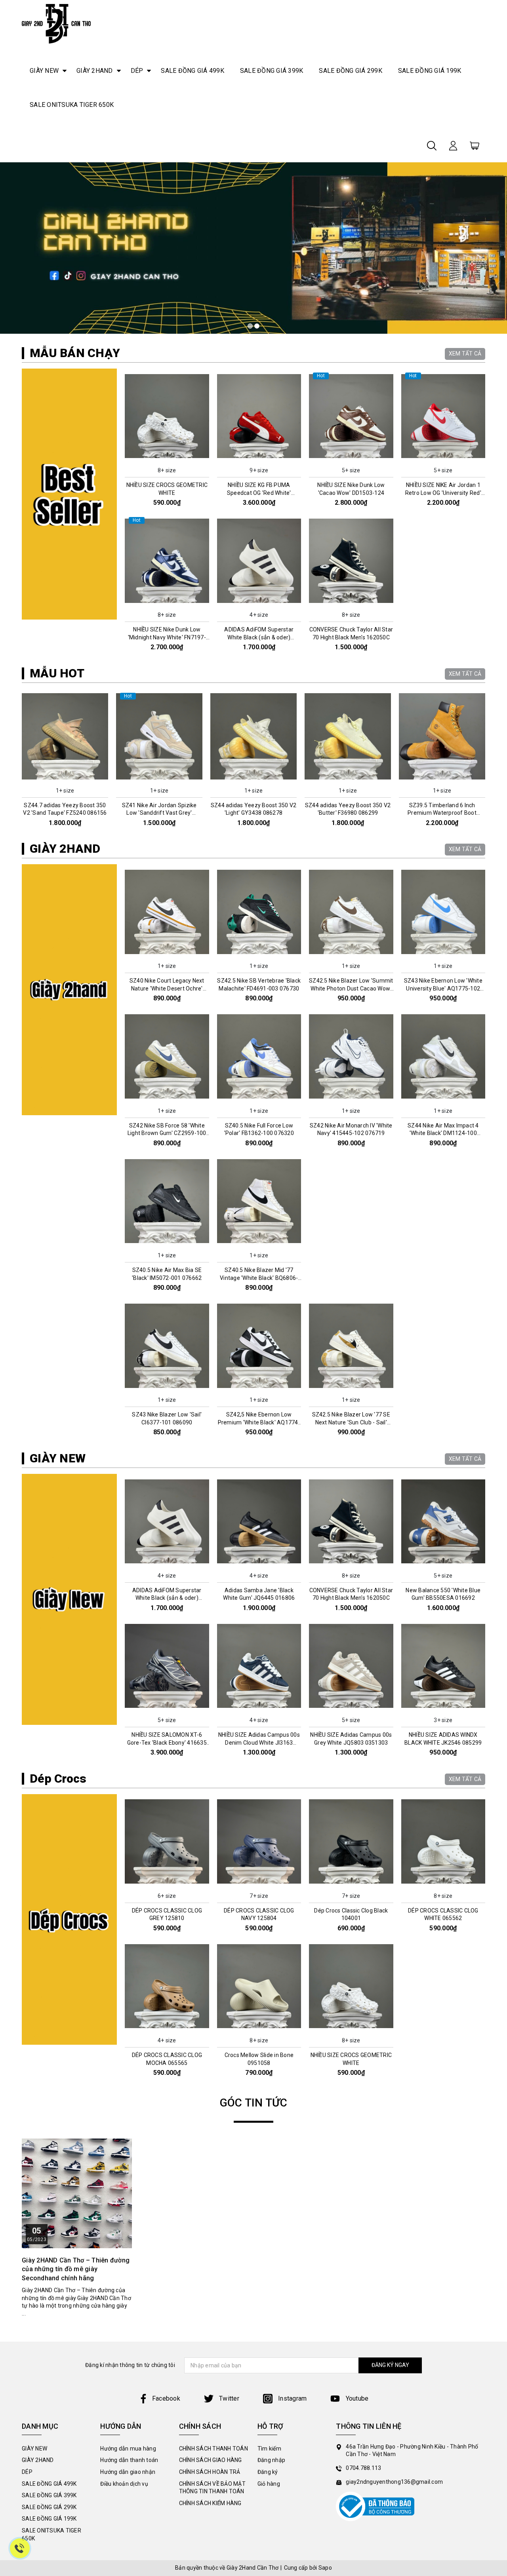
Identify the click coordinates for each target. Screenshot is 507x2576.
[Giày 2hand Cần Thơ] (56, 24)
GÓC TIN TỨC (254, 2103)
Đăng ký (268, 2472)
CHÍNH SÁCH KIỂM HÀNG (210, 2503)
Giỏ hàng (269, 2484)
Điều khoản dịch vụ (124, 2484)
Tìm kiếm (269, 2449)
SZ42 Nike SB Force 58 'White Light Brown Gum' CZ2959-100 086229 (167, 1133)
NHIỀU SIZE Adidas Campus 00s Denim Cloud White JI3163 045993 (259, 1742)
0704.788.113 (363, 2468)
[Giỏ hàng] (475, 145)
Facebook (166, 2398)
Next (488, 761)
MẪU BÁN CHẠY (75, 353)
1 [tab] (250, 326)
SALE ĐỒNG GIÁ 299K (351, 71)
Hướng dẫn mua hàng (128, 2449)
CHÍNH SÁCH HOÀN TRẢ (210, 2472)
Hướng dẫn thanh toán (129, 2460)
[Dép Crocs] (69, 1920)
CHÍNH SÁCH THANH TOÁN (213, 2449)
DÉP (137, 71)
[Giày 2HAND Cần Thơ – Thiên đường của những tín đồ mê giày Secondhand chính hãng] (77, 2194)
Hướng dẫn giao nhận (128, 2472)
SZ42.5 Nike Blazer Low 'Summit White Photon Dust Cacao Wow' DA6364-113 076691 (351, 988)
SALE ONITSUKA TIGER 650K (72, 105)
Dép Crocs (58, 1778)
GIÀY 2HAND (95, 71)
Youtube (356, 2398)
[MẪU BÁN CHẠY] (69, 494)
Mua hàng (65, 777)
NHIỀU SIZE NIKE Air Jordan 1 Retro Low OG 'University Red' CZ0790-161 (443, 493)
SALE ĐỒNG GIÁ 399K (272, 71)
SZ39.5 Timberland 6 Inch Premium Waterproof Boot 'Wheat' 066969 (348, 813)
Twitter (228, 2398)
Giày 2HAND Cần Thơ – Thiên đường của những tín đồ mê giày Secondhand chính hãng (76, 2269)
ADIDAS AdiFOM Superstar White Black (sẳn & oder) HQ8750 (259, 637)
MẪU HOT (57, 673)
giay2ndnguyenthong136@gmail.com (394, 2482)
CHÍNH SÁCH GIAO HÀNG (211, 2460)
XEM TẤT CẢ (465, 354)
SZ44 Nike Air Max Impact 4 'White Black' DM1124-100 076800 (443, 1133)
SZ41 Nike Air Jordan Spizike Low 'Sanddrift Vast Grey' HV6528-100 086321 (65, 813)
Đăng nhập (271, 2460)
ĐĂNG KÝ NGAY (390, 2365)
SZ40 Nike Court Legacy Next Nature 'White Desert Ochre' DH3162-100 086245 (167, 988)
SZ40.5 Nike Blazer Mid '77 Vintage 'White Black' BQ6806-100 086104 (259, 1278)
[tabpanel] (253, 248)
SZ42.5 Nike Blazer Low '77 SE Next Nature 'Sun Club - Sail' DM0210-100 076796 (351, 1422)
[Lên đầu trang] (495, 1797)
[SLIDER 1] (253, 248)
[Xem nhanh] (167, 416)
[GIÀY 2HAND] (69, 990)
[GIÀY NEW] (69, 1599)
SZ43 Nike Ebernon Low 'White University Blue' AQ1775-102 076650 (443, 988)
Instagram (292, 2398)
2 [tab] (257, 326)
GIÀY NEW (44, 71)
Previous (19, 761)
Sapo (325, 2568)
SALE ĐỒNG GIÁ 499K (193, 71)
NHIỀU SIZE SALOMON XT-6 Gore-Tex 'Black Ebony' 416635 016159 (167, 1742)
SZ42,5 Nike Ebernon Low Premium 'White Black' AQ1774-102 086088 (259, 1422)
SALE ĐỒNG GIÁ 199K (430, 71)
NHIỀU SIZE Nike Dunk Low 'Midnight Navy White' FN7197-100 (167, 637)
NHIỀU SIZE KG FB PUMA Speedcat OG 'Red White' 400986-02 (259, 493)
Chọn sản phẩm (167, 457)
